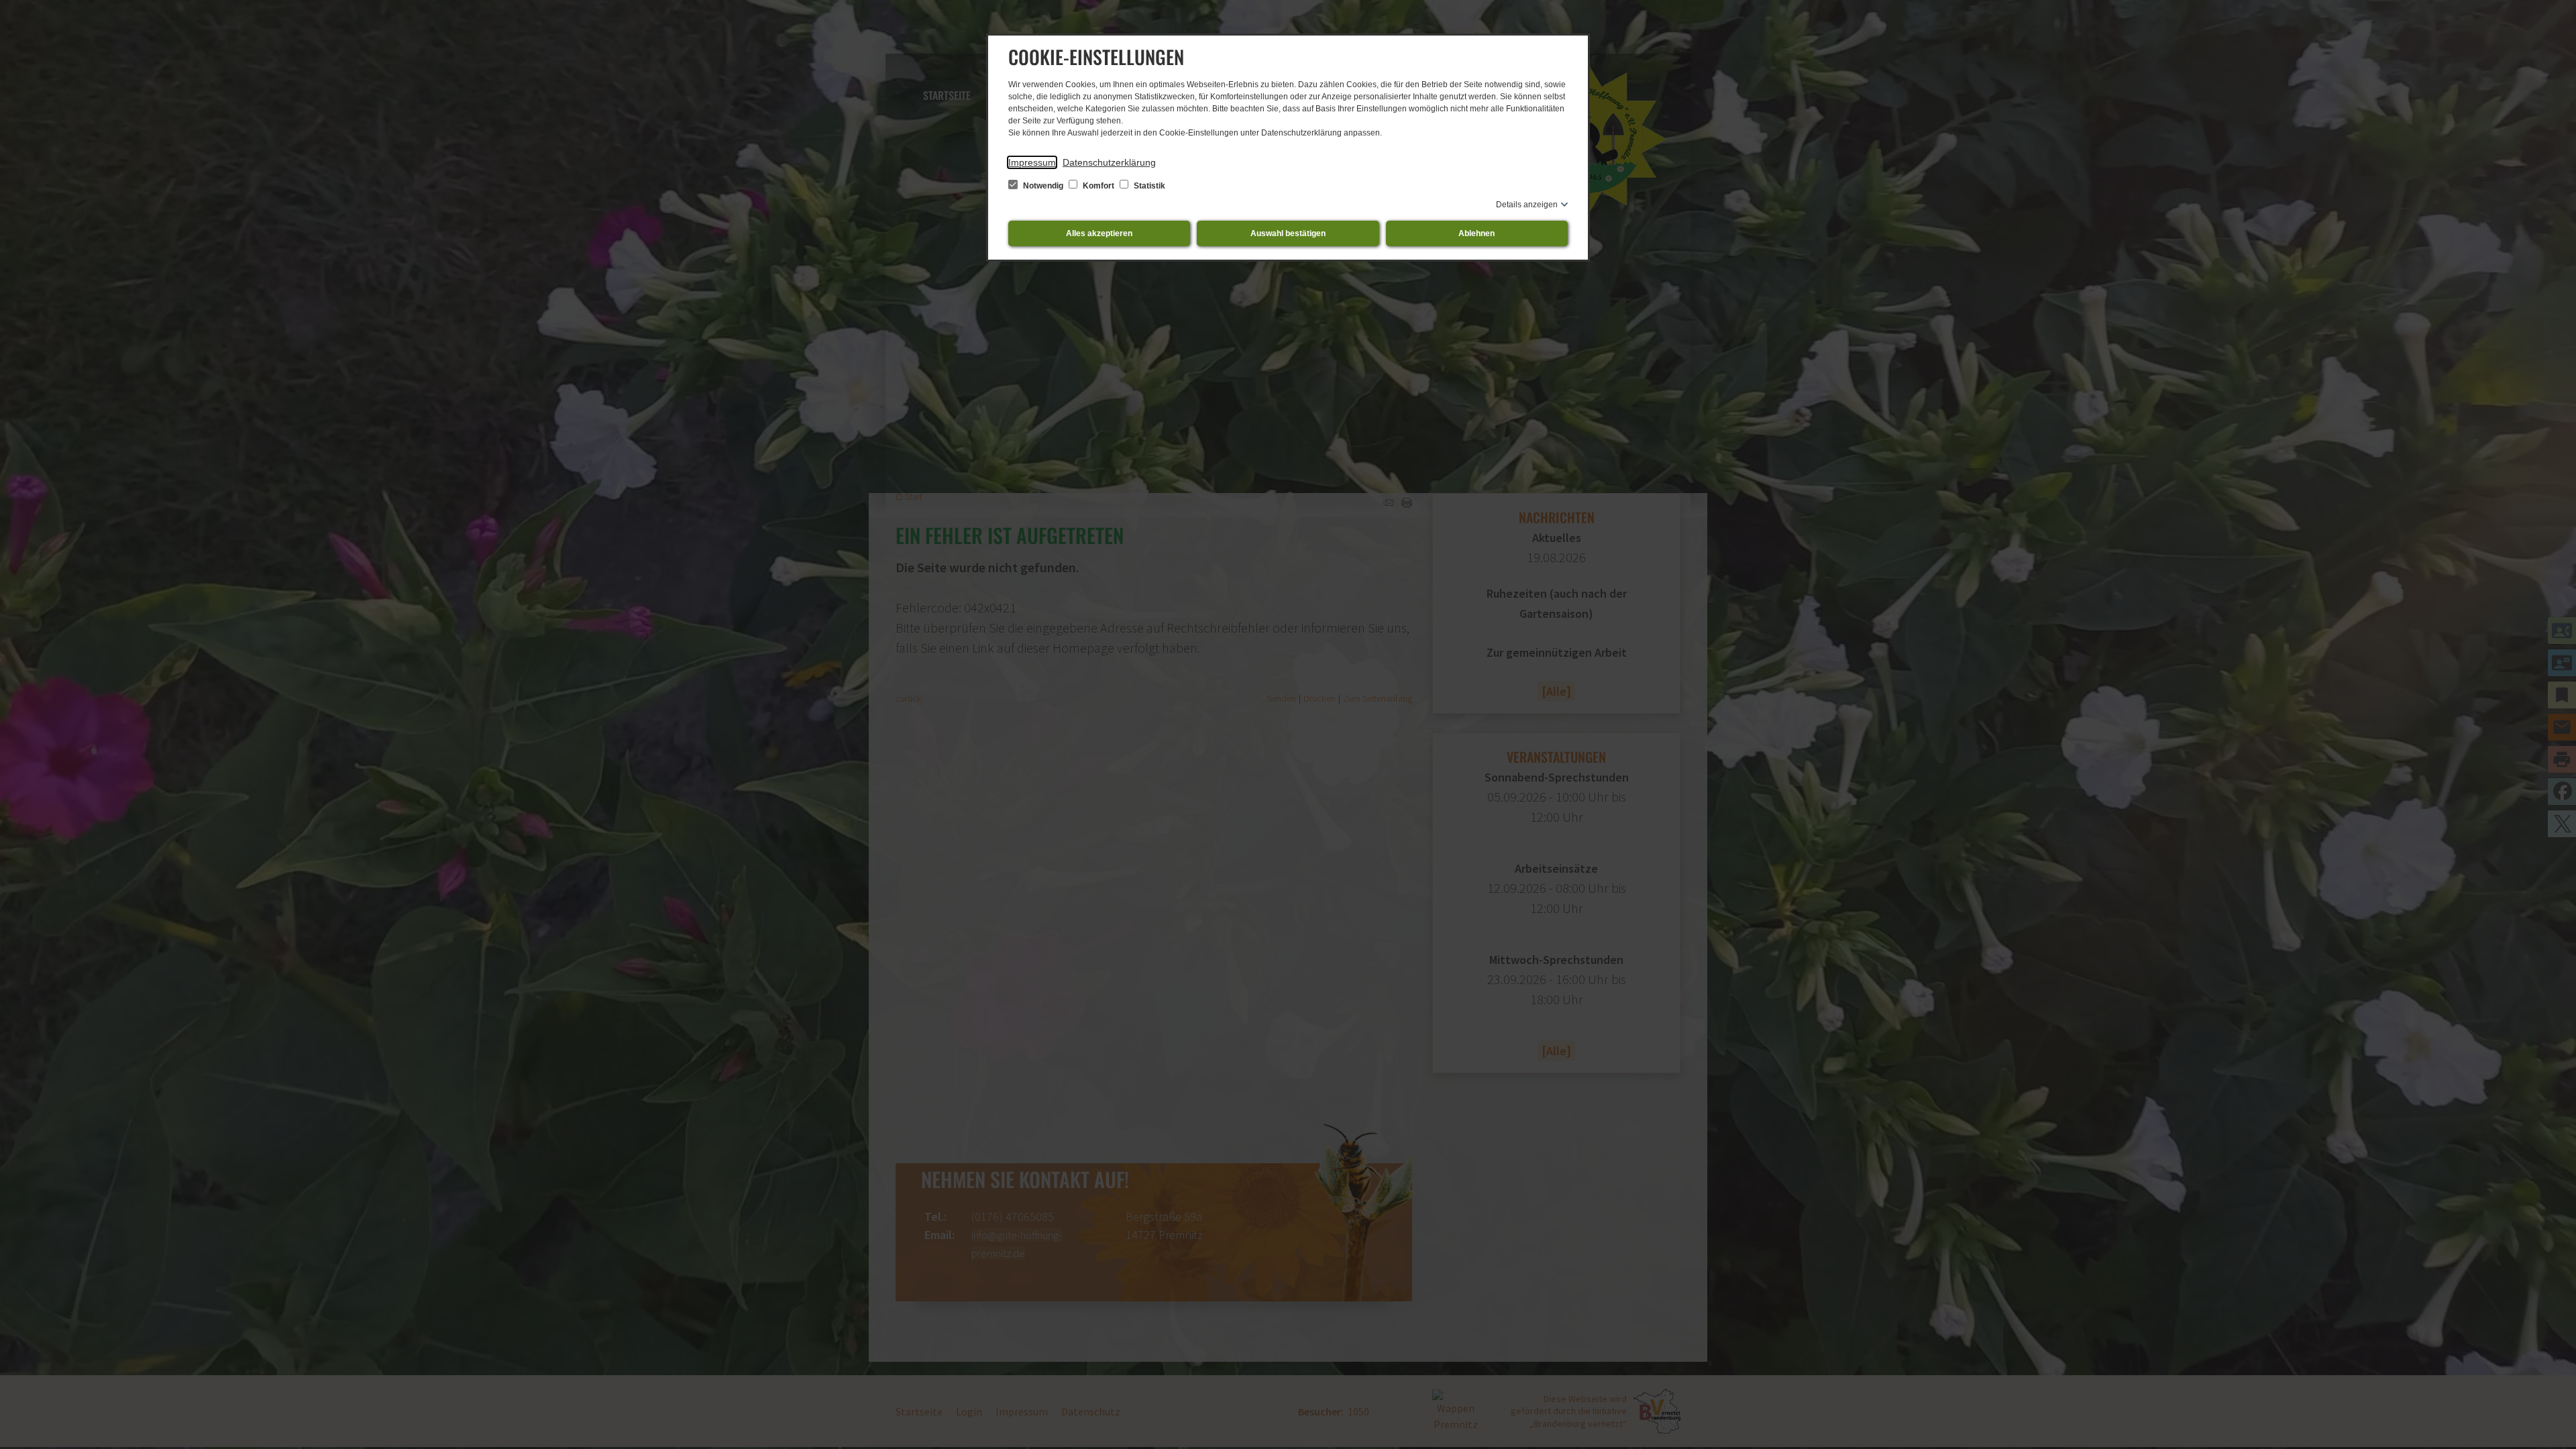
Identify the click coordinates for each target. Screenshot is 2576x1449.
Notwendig (1043, 186)
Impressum (1032, 162)
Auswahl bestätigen (1288, 233)
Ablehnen (1477, 233)
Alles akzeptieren (1099, 233)
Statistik (1148, 186)
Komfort (1098, 186)
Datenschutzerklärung (1109, 162)
